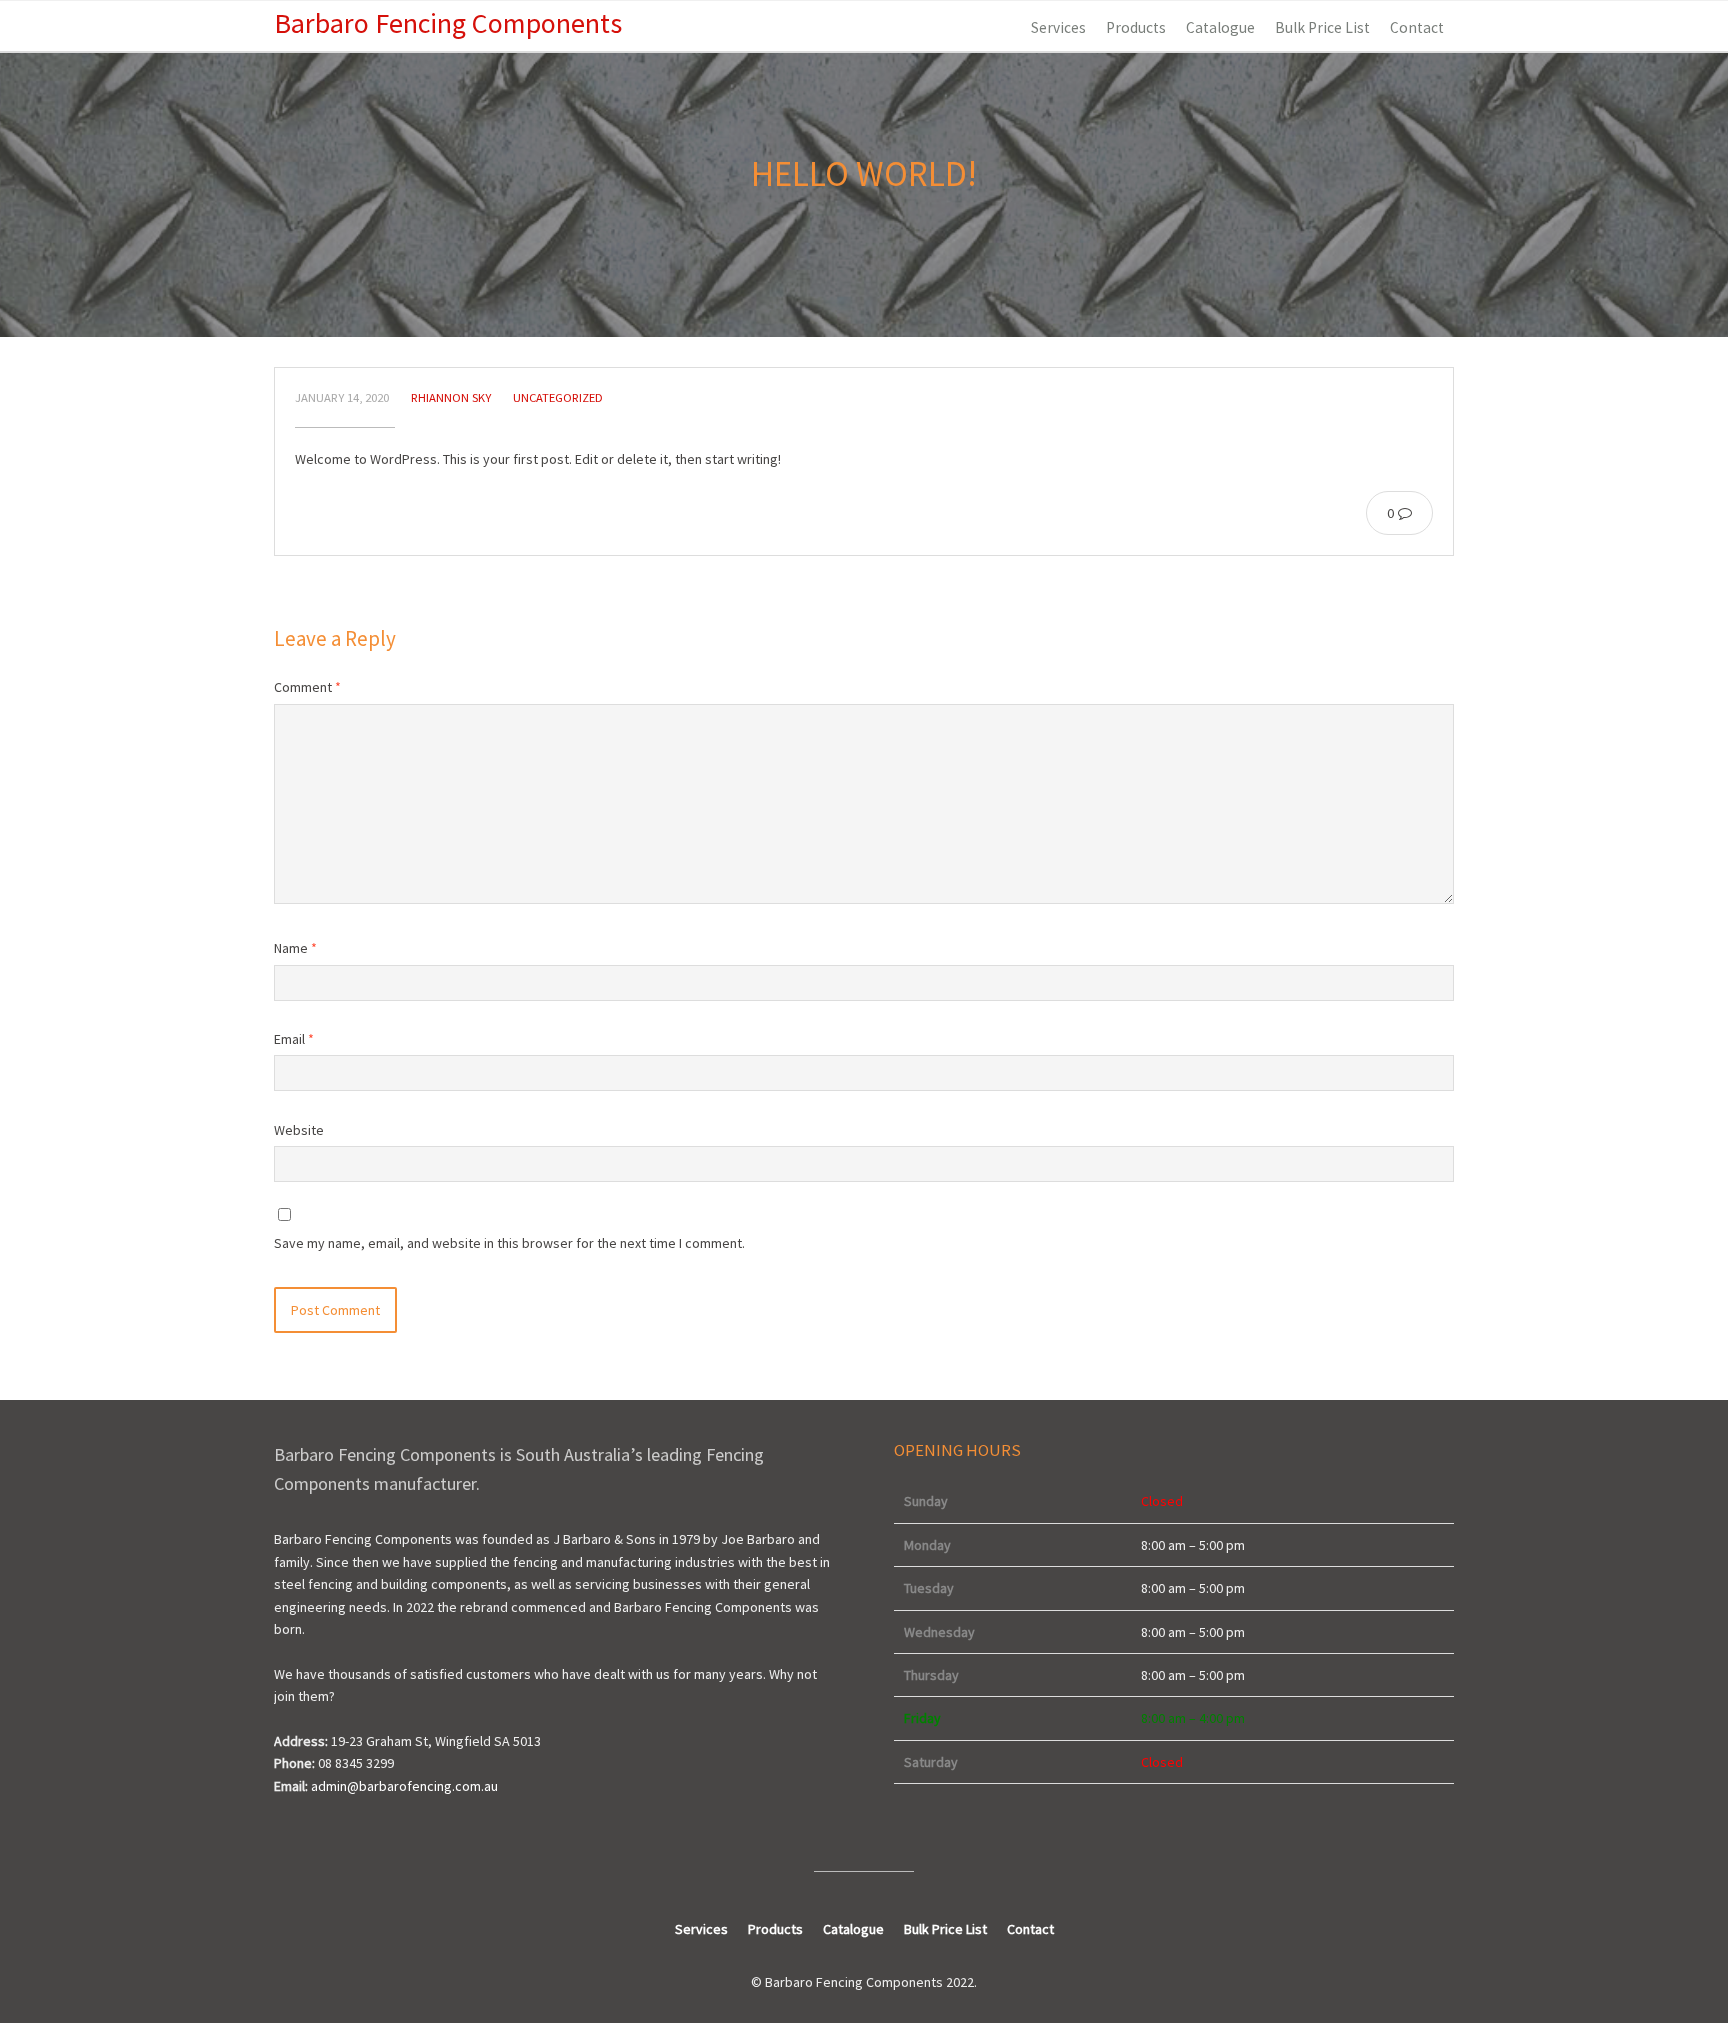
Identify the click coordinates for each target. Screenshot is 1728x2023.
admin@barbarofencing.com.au (404, 1786)
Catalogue (1220, 27)
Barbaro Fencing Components (448, 23)
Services (1058, 27)
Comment (307, 687)
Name (295, 948)
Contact (1417, 27)
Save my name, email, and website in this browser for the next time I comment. (509, 1243)
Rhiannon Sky (451, 397)
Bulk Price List (1322, 27)
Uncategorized (558, 397)
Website (299, 1130)
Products (1136, 27)
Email (294, 1039)
